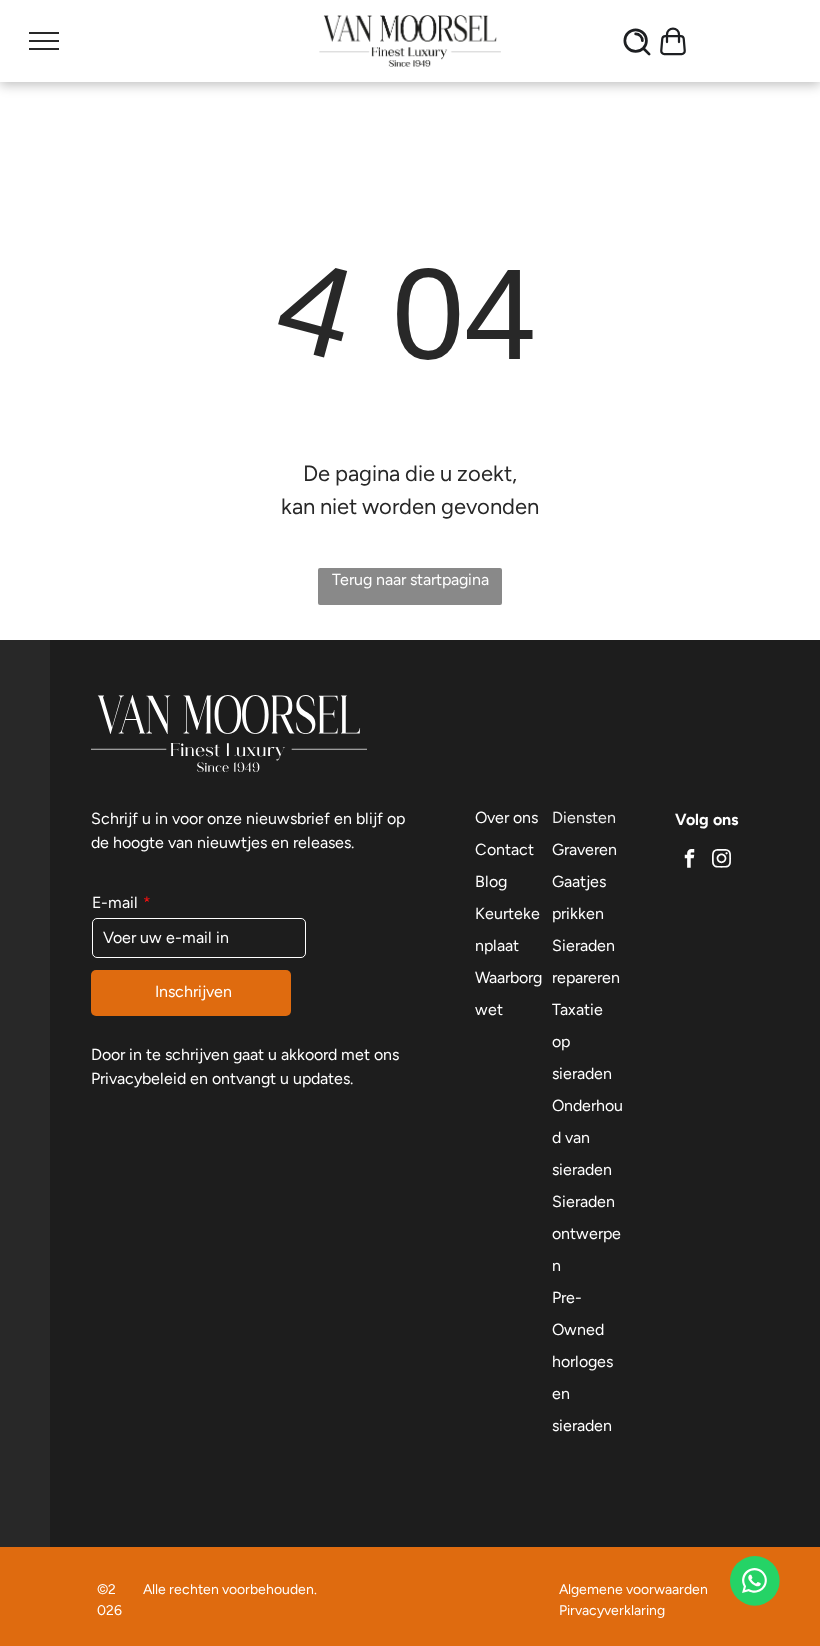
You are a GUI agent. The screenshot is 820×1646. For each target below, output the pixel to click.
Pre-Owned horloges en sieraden (582, 1361)
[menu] (44, 41)
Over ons (506, 817)
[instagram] (721, 860)
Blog (491, 881)
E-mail (115, 902)
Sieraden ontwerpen (586, 1233)
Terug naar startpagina (410, 579)
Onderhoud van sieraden (587, 1137)
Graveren (584, 849)
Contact (504, 849)
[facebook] (689, 860)
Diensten (584, 817)
